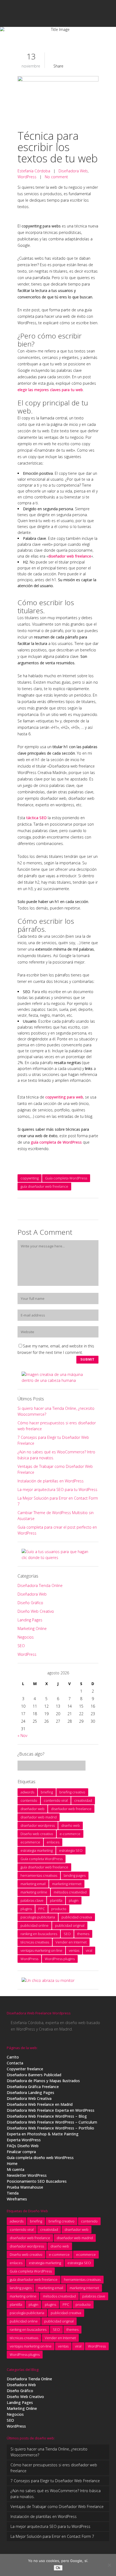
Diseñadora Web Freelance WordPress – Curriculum (52, 2122)
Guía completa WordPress (66, 1178)
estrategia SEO (71, 1850)
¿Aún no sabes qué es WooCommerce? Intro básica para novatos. (56, 2494)
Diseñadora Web (73, 171)
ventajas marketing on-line (41, 1950)
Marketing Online (32, 1628)
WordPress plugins (60, 1959)
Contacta (15, 2063)
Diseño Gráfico (30, 1603)
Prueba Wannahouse (25, 2187)
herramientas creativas (39, 1875)
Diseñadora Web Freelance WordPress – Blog (47, 2116)
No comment (56, 177)
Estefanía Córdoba (34, 171)
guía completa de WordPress (56, 1142)
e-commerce (70, 1834)
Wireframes (17, 2199)
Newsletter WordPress (27, 2175)
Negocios (26, 1637)
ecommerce (30, 1842)
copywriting (30, 1178)
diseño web (71, 1825)
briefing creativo (72, 1792)
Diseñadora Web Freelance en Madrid (40, 2104)
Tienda (13, 2193)
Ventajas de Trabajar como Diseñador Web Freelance (57, 2507)
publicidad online (35, 1925)
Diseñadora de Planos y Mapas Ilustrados (43, 2081)
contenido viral (56, 1800)
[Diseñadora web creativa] (58, 1380)
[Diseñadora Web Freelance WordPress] (48, 1980)
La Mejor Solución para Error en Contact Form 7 (52, 2536)
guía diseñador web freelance (44, 1186)
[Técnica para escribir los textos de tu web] (58, 100)
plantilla (56, 1900)
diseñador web (33, 1809)
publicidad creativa (77, 1917)
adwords (27, 1792)
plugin (74, 1900)
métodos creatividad (70, 1892)
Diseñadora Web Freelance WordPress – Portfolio (50, 2128)
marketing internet (67, 1884)
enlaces (53, 1842)
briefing (47, 1792)
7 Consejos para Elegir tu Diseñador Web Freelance (55, 2481)
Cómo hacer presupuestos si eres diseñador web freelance (54, 2468)
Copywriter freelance (25, 2069)
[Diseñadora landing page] (58, 1558)
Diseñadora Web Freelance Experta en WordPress (51, 2110)
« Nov (22, 1735)
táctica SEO (36, 818)
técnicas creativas (35, 1942)
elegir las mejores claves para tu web (50, 390)
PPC (42, 1909)
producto (59, 1909)
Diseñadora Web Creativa (29, 2098)
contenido (29, 1800)
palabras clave (32, 1900)
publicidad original (70, 1925)
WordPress (27, 177)
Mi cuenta (16, 2169)
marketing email (33, 1884)
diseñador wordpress (38, 1825)
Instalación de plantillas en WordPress (51, 1481)
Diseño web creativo (37, 1834)
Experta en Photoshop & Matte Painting (43, 2134)
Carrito (13, 2057)
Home (12, 2163)
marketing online (34, 1892)
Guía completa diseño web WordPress (40, 2158)
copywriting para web (64, 1097)
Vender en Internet (71, 1942)
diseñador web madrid (39, 1817)
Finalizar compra (21, 2152)
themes (83, 1934)
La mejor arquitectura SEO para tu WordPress (57, 1489)
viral (89, 1950)
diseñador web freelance (70, 556)
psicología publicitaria (38, 1917)
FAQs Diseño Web (23, 2146)
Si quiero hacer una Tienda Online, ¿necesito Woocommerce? (49, 2452)
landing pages (75, 1875)
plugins (26, 1909)
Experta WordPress (24, 2140)
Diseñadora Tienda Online (40, 1585)
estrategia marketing (37, 1850)
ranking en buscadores (39, 1934)
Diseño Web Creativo (36, 1611)
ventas (74, 1950)
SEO (21, 1646)
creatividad (83, 1800)
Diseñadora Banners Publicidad (34, 2075)
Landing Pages (30, 1620)
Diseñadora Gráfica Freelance (33, 2087)
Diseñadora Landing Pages (30, 2092)
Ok (58, 2568)
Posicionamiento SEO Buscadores (37, 2181)
